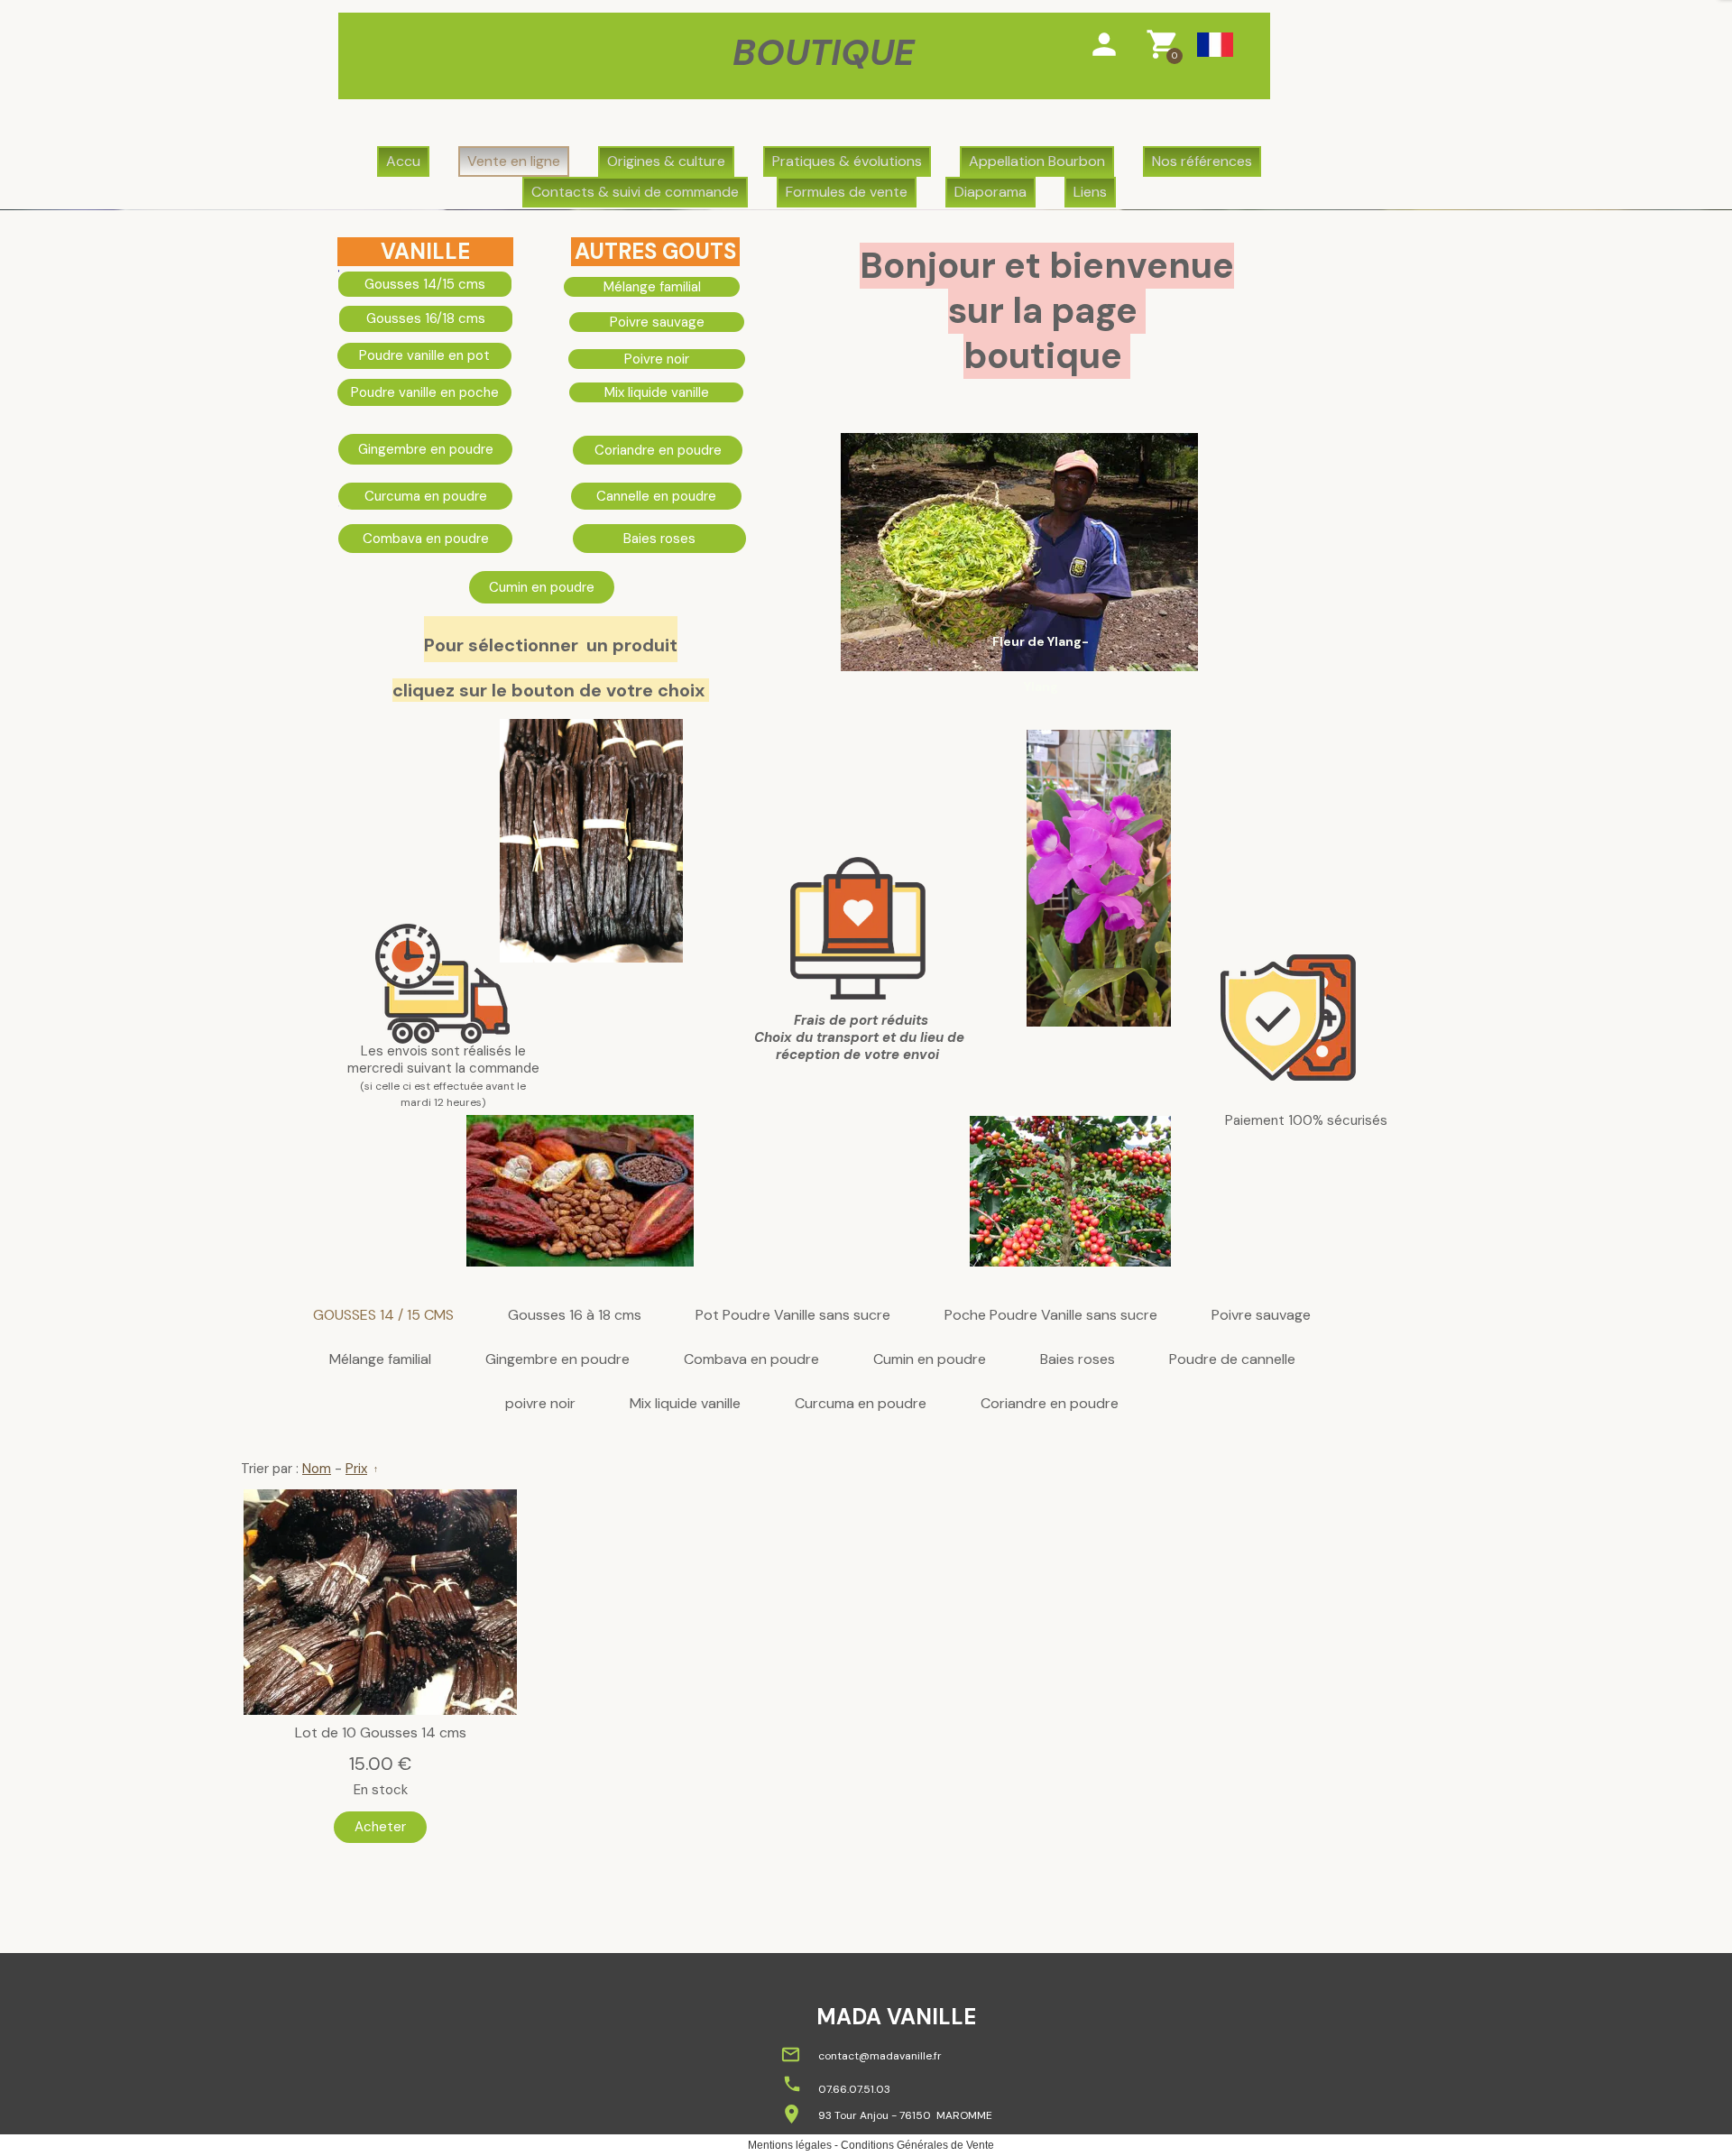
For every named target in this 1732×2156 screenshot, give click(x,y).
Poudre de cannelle (1232, 1360)
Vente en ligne (514, 161)
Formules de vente (847, 192)
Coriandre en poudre (1050, 1404)
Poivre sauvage (1261, 1316)
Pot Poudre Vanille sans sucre (793, 1316)
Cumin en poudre (930, 1360)
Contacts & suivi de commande (635, 192)
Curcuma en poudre (861, 1404)
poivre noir (540, 1404)
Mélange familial (380, 1360)
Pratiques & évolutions (847, 161)
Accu (403, 161)
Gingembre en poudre (557, 1360)
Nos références (1202, 161)
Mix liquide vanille (685, 1404)
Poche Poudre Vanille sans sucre (1051, 1316)
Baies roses (1078, 1360)
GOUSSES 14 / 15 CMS (383, 1316)
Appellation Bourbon (1037, 161)
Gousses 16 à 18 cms (575, 1316)
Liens (1090, 192)
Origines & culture (666, 161)
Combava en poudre (751, 1360)
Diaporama (990, 192)
